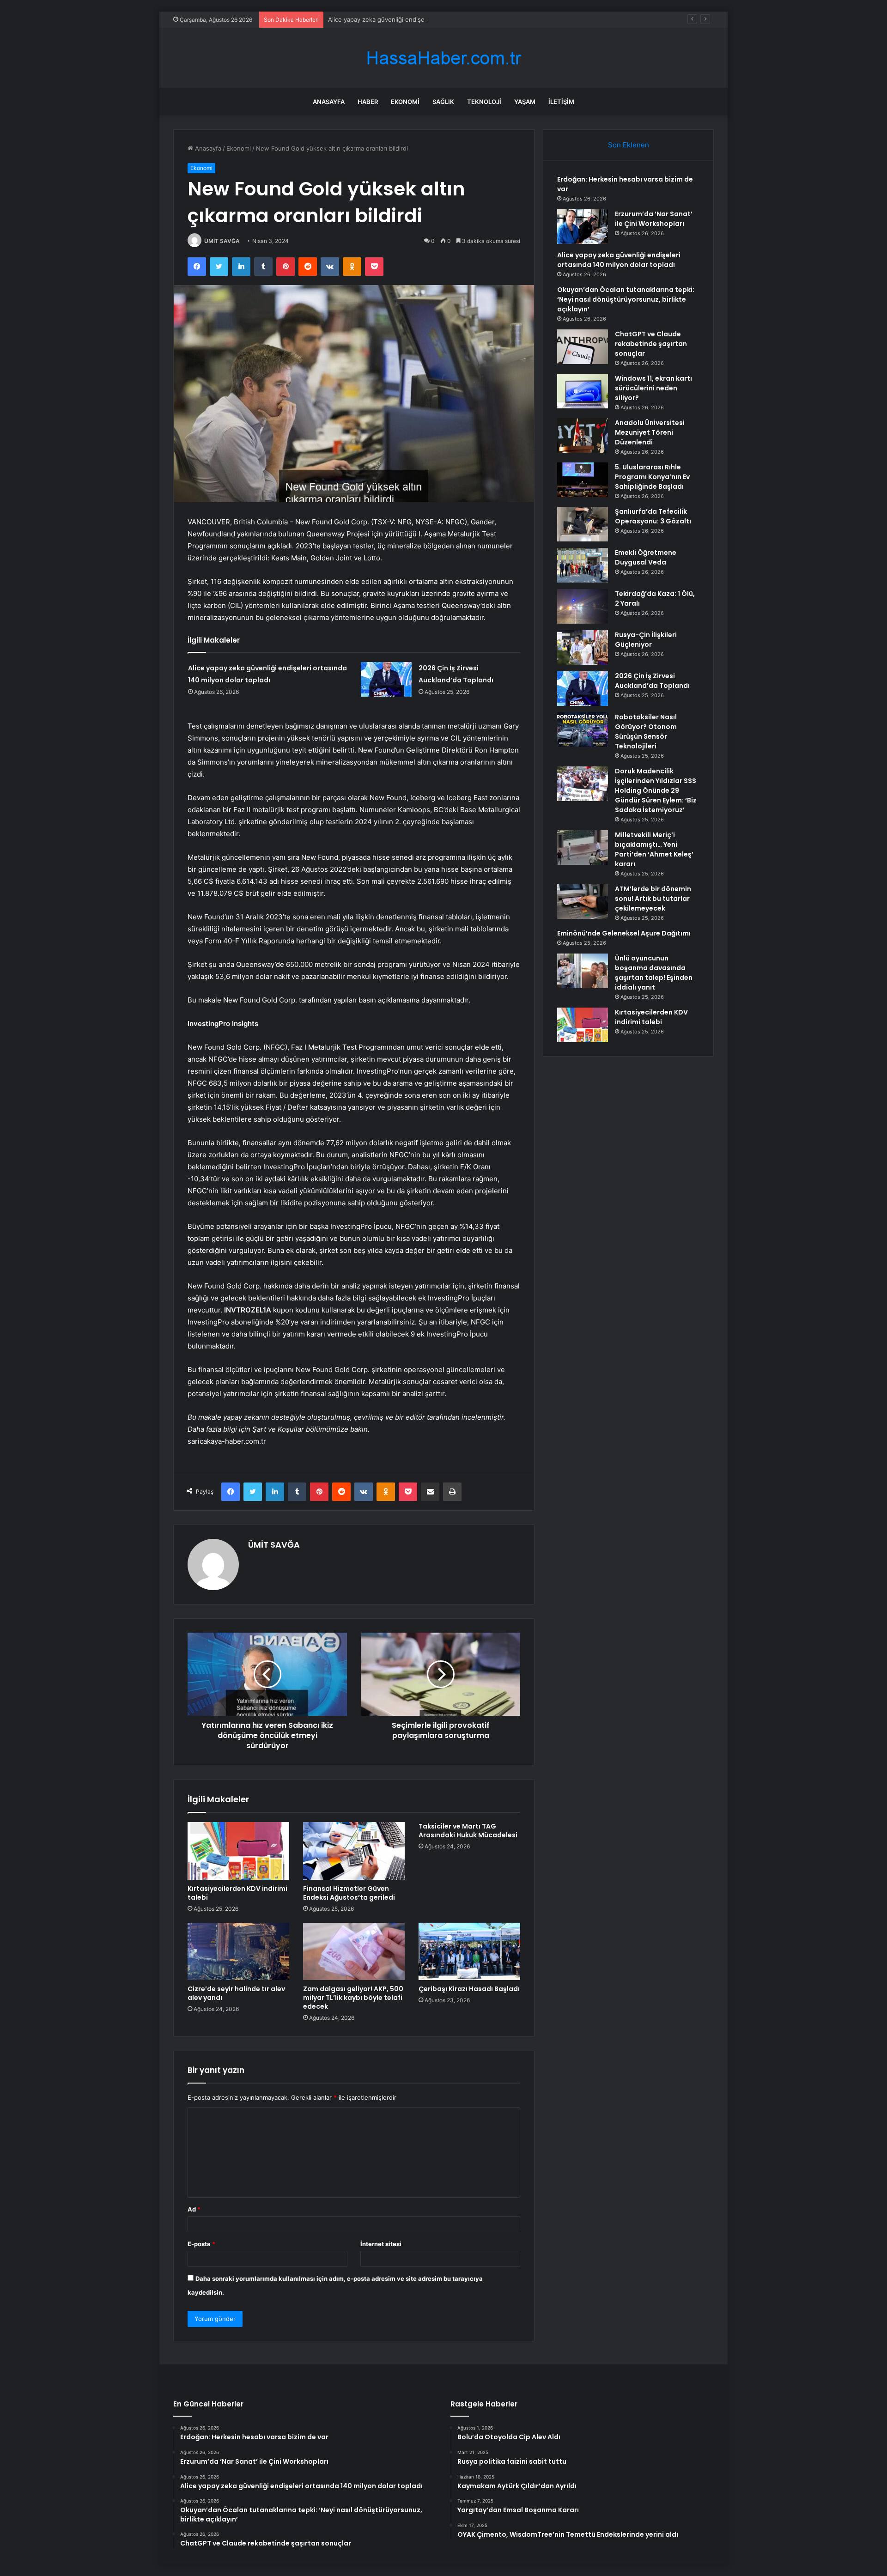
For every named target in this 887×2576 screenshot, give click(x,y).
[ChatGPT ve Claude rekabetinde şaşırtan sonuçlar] (583, 347)
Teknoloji (484, 102)
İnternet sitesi (381, 2244)
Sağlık (443, 102)
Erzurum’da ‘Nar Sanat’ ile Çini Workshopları (654, 219)
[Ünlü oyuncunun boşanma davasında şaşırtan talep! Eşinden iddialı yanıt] (583, 971)
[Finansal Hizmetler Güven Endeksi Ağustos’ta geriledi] (354, 1851)
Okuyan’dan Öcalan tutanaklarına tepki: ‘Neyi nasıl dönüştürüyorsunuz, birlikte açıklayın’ (626, 299)
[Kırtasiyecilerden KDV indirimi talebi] (238, 1851)
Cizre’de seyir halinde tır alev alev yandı (236, 1993)
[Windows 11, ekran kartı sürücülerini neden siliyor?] (583, 391)
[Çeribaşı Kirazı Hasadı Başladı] (469, 1951)
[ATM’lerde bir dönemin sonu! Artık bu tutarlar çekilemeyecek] (583, 902)
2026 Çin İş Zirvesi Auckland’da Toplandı (652, 681)
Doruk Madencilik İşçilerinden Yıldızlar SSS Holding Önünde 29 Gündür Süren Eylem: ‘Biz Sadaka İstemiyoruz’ (656, 790)
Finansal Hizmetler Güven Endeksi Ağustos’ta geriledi (349, 1893)
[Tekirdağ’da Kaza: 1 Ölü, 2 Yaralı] (583, 606)
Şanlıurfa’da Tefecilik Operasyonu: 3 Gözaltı (653, 516)
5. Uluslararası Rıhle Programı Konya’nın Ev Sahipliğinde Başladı (652, 477)
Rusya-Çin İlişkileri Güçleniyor (646, 640)
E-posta (201, 2244)
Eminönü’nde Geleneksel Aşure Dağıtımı (624, 933)
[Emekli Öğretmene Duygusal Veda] (583, 565)
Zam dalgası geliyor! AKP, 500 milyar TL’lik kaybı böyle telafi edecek (353, 1998)
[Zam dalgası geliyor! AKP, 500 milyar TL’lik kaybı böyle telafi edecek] (354, 1951)
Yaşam (525, 102)
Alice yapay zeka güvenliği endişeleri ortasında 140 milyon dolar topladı (430, 19)
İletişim (561, 102)
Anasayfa (329, 102)
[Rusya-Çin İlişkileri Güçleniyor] (583, 647)
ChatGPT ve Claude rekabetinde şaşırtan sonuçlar (651, 344)
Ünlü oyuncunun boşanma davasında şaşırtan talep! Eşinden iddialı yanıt (654, 973)
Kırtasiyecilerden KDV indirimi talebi (237, 1893)
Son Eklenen (629, 145)
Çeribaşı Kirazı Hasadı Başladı (469, 1989)
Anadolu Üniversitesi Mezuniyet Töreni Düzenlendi (650, 432)
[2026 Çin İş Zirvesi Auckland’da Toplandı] (386, 679)
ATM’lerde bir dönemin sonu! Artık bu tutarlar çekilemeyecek (653, 899)
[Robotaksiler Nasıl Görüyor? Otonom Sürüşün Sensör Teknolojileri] (583, 730)
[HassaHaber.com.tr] (443, 58)
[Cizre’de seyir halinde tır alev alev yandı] (238, 1951)
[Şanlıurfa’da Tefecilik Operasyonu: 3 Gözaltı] (583, 524)
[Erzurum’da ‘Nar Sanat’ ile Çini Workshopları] (583, 227)
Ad (194, 2209)
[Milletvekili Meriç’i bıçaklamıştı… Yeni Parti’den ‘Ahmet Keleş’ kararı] (583, 848)
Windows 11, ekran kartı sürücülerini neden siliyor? (653, 388)
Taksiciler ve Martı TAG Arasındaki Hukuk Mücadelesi (468, 1831)
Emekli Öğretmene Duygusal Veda (646, 557)
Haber (368, 102)
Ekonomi (405, 102)
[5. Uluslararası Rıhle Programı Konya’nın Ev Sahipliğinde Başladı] (583, 480)
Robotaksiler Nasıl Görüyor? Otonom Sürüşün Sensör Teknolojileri (646, 732)
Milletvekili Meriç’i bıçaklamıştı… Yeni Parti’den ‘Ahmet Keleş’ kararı (654, 849)
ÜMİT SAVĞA (222, 241)
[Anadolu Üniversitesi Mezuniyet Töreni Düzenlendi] (583, 435)
